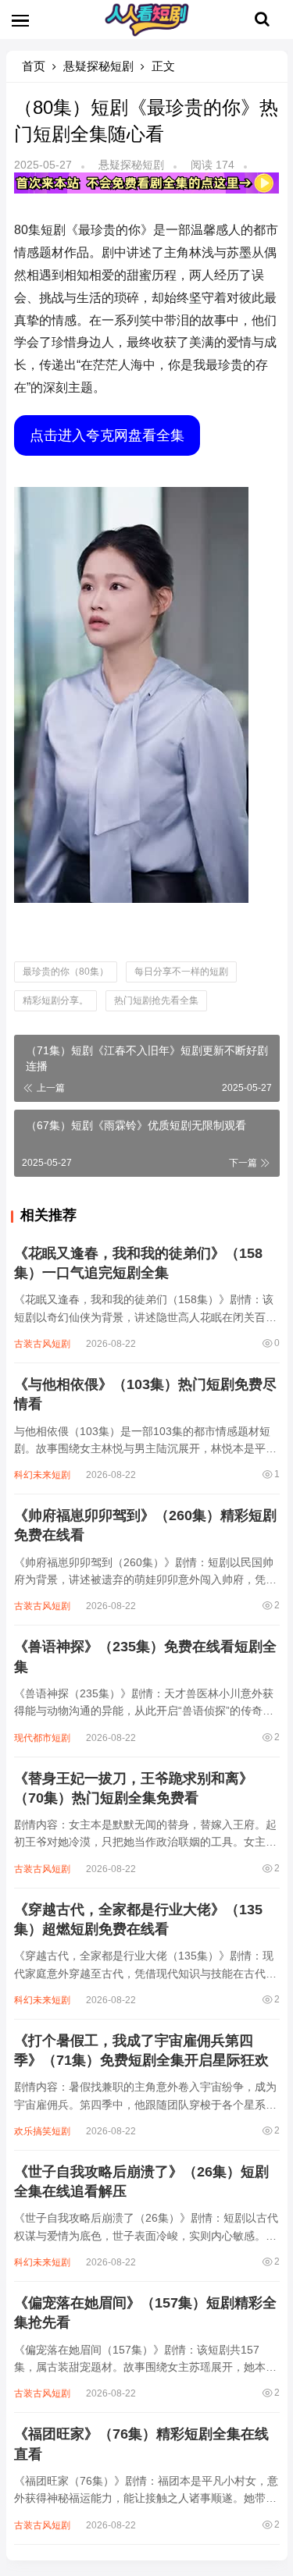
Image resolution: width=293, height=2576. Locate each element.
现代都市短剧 (42, 1738)
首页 (34, 66)
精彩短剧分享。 (55, 1000)
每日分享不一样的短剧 (181, 972)
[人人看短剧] (146, 32)
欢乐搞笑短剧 (42, 2131)
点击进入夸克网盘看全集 (107, 435)
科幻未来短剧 (42, 1475)
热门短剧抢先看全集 (156, 1000)
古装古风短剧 (42, 1344)
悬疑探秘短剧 (98, 66)
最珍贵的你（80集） (66, 972)
